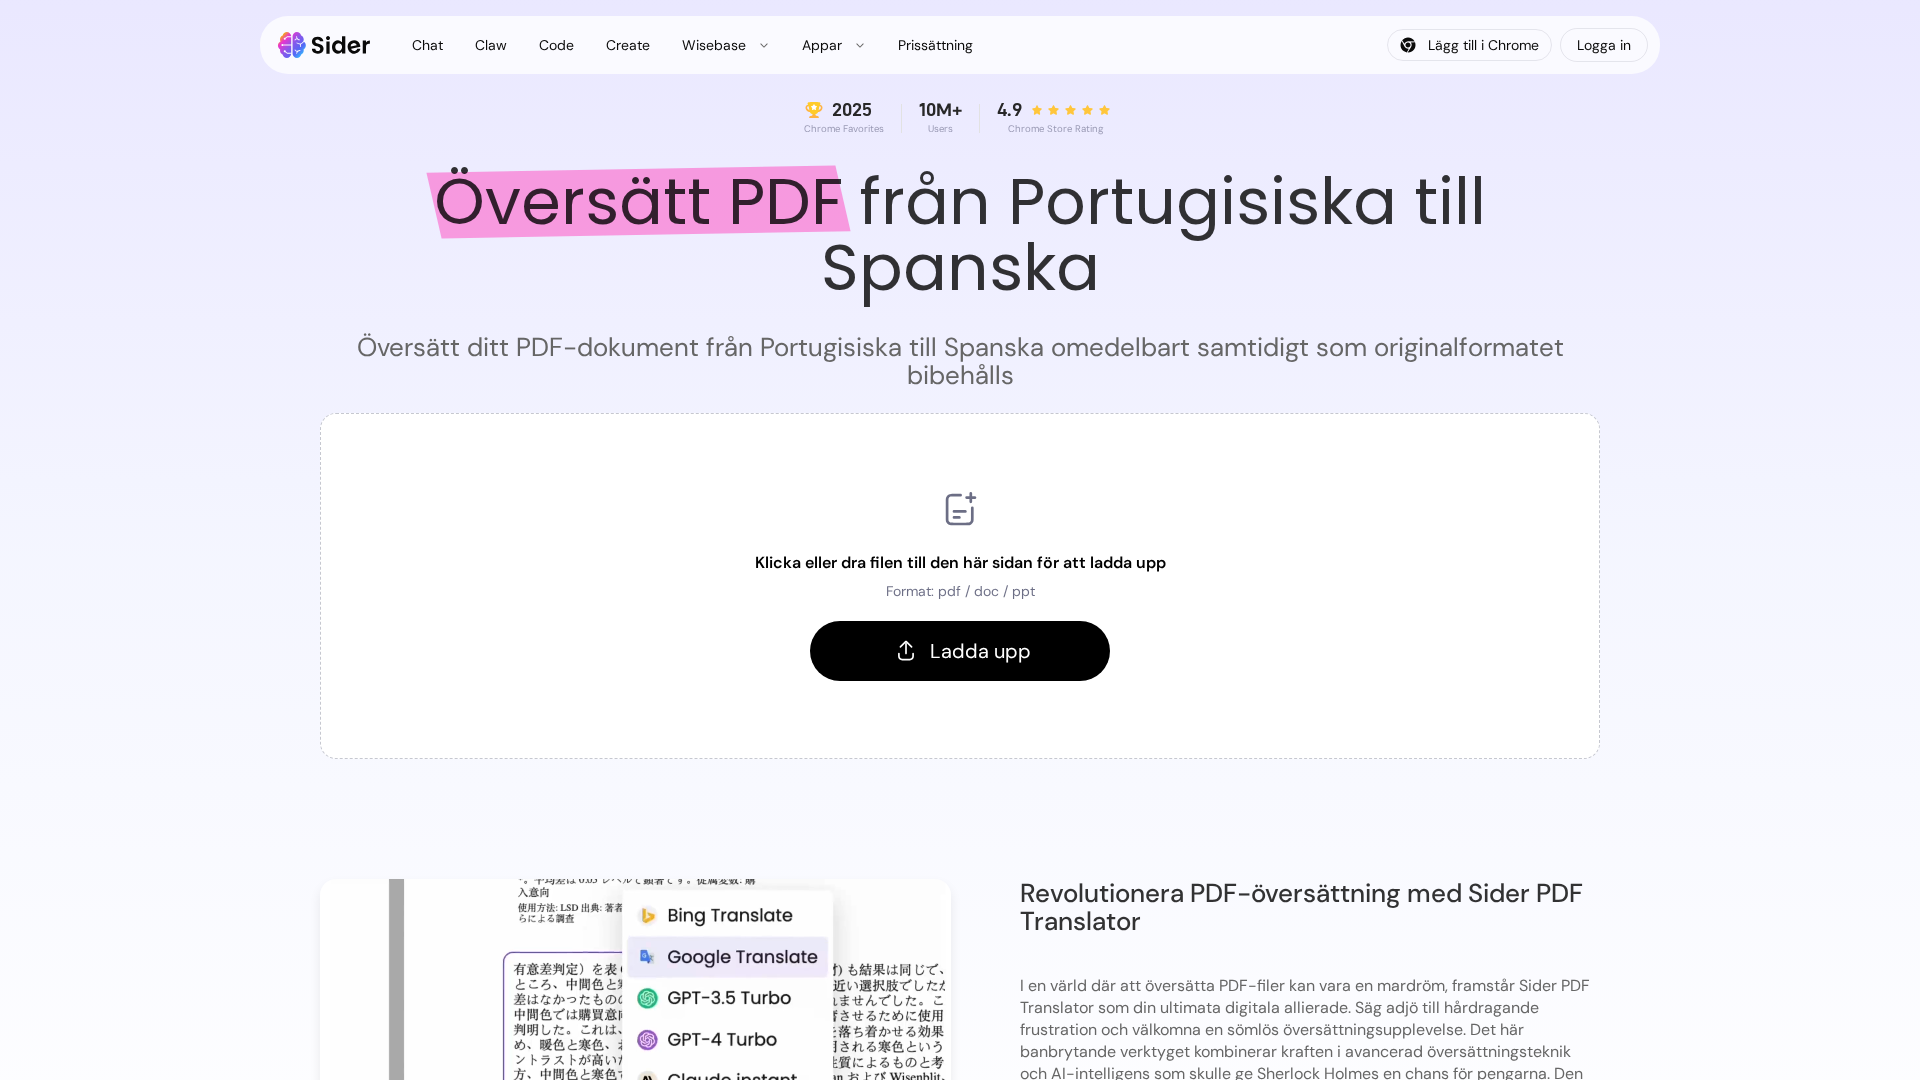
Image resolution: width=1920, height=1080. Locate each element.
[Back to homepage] (324, 45)
